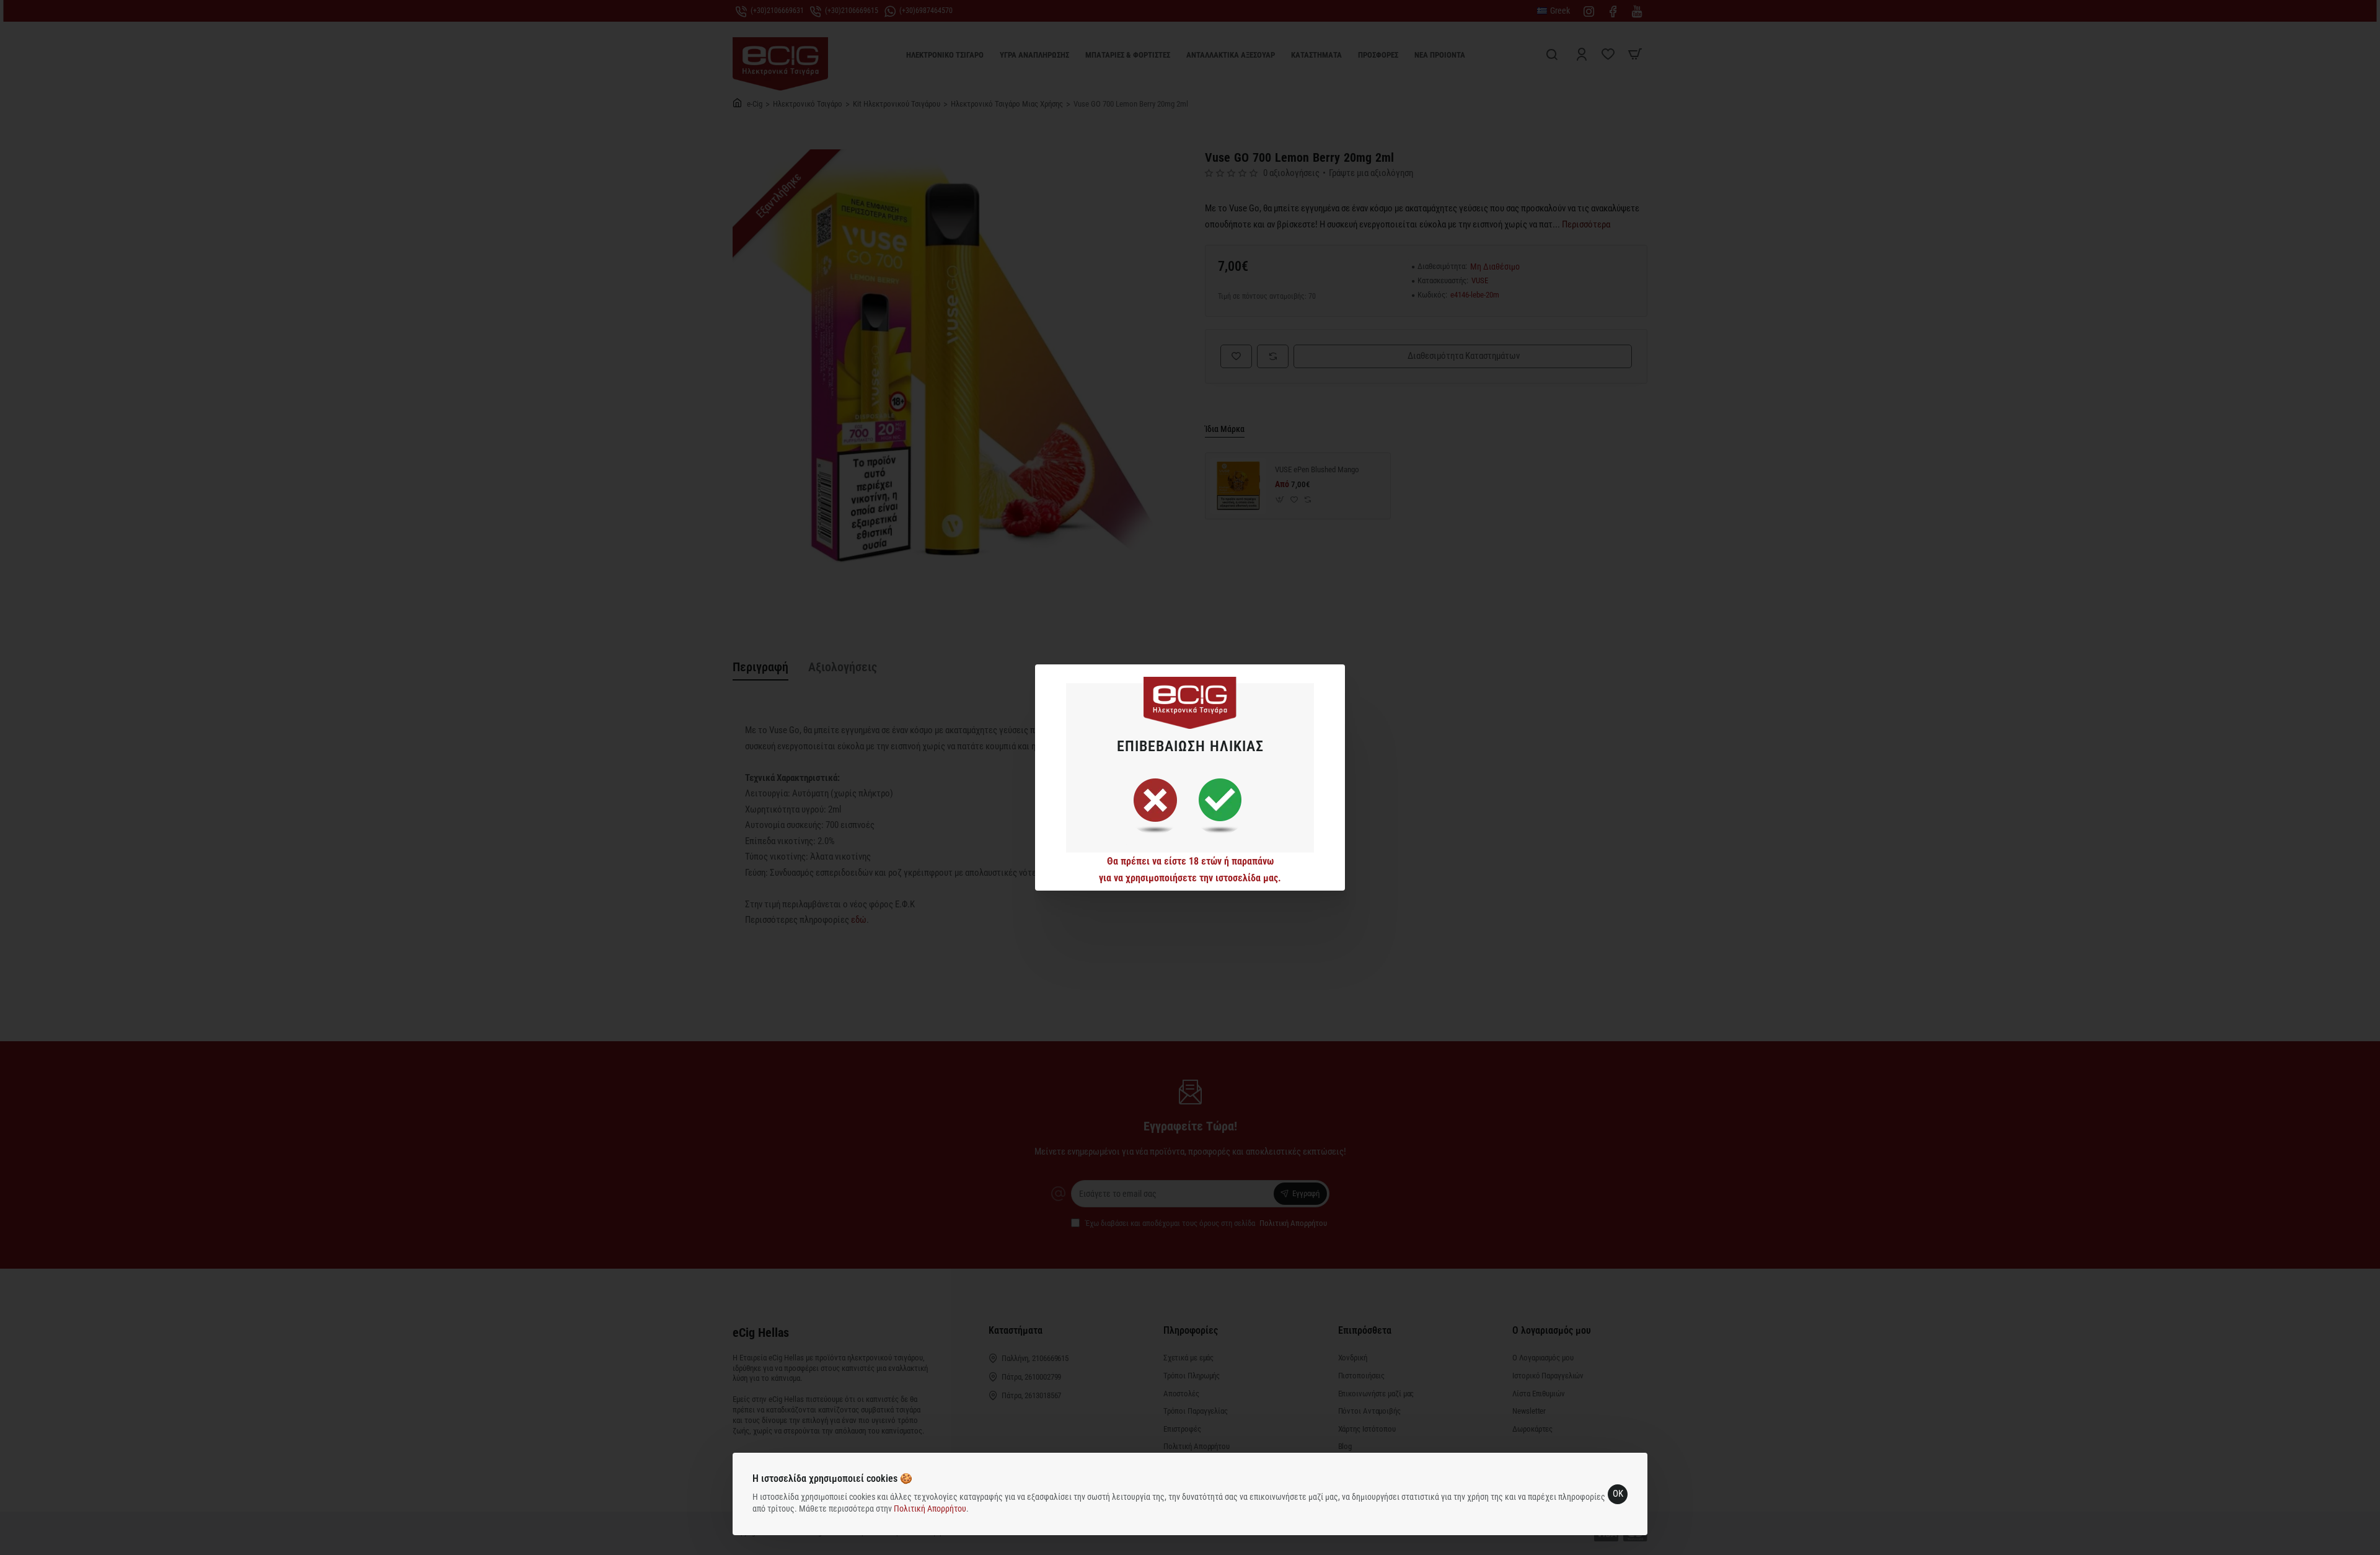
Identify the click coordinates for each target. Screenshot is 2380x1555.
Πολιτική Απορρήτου (930, 1509)
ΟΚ (1618, 1494)
